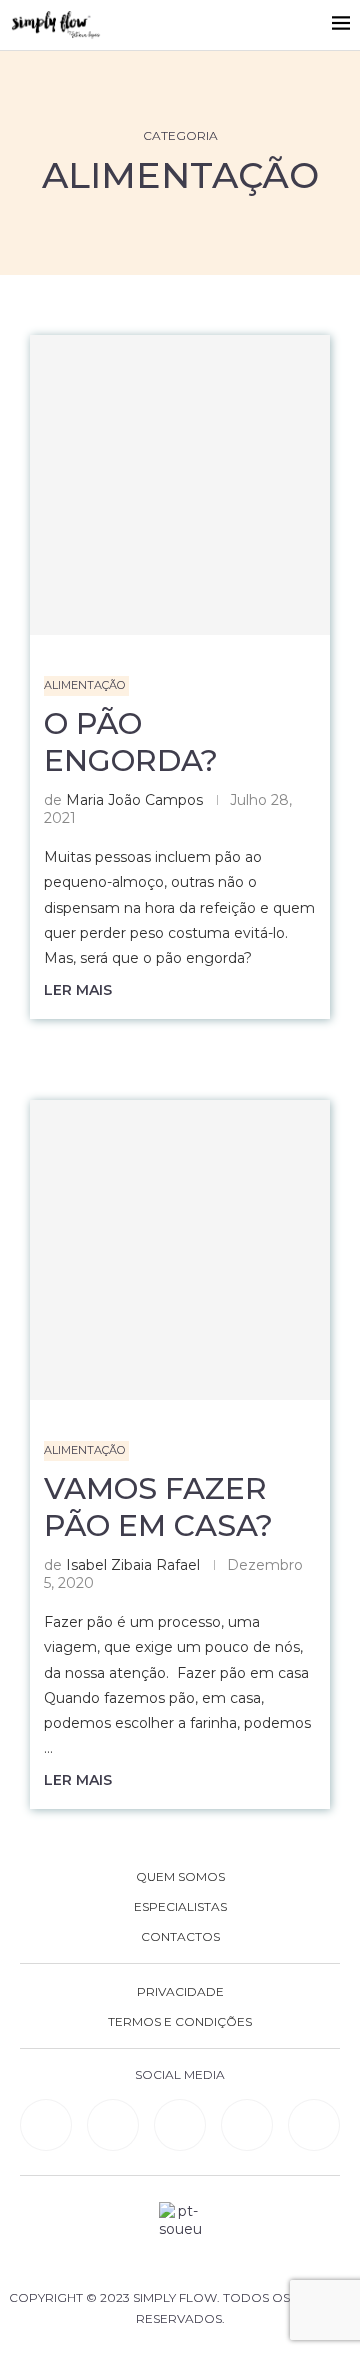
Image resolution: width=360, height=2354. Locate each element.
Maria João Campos (134, 800)
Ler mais (78, 990)
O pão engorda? (131, 742)
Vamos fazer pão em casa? (158, 1507)
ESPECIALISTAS (180, 1907)
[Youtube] (247, 2125)
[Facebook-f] (113, 2125)
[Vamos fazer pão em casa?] (180, 1250)
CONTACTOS (180, 1937)
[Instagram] (180, 2125)
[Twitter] (314, 2125)
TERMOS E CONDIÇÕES (180, 2022)
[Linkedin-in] (46, 2125)
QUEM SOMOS (180, 1877)
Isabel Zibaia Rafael (133, 1565)
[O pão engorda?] (180, 485)
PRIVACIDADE (180, 1992)
